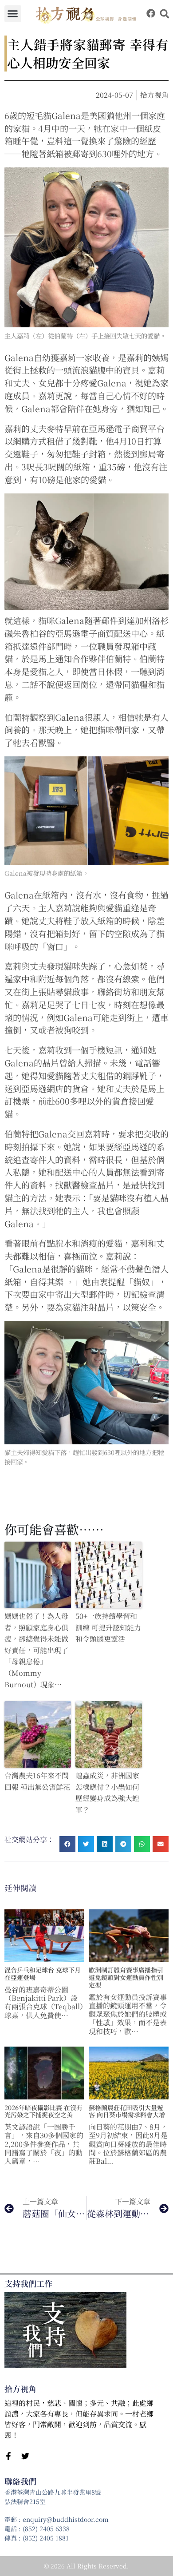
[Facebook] (151, 13)
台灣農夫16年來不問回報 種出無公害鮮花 (37, 1781)
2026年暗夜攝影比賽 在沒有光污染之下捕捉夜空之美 (43, 2111)
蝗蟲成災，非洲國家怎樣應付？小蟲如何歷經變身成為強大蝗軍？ (107, 1793)
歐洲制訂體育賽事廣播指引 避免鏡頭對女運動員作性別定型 (126, 1977)
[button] (13, 14)
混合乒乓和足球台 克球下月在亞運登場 (43, 1974)
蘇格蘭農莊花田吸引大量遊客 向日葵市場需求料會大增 (127, 2111)
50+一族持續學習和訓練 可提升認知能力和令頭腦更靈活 (108, 1627)
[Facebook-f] (8, 2456)
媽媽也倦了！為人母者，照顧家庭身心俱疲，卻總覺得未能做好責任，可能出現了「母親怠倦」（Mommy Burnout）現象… (36, 1650)
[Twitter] (25, 2456)
